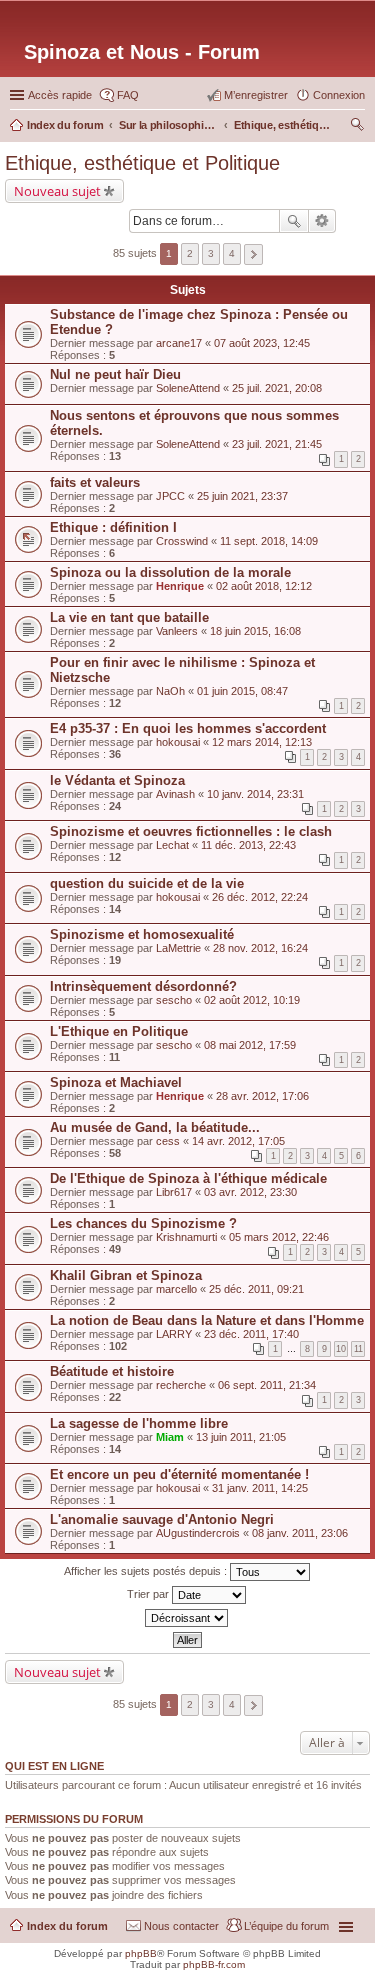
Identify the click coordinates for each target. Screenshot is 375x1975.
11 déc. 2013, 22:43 (248, 845)
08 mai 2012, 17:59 (250, 1045)
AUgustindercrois (198, 1533)
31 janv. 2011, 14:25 (260, 1488)
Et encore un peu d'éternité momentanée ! (179, 1474)
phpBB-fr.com (214, 1964)
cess (168, 1141)
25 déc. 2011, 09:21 (256, 1289)
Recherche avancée (322, 221)
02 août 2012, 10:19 (252, 1000)
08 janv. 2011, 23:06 (300, 1533)
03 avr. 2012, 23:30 (250, 1192)
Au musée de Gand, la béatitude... (155, 1127)
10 (341, 1349)
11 (358, 1349)
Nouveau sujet (57, 191)
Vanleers (177, 631)
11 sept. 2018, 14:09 (269, 541)
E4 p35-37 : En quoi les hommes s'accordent (188, 728)
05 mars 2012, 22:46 (279, 1237)
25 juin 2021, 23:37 (242, 496)
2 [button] (190, 253)
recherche (181, 1385)
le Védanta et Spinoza (117, 780)
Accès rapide (60, 95)
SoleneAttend (188, 388)
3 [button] (211, 253)
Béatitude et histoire (112, 1371)
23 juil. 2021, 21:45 (277, 444)
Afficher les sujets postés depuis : (147, 1571)
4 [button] (232, 253)
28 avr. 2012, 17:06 (262, 1096)
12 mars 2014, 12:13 (262, 742)
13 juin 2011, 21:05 (241, 1437)
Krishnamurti (186, 1237)
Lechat (172, 845)
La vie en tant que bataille (129, 617)
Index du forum (67, 1926)
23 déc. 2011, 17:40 (251, 1334)
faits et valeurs (95, 482)
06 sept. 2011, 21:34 (267, 1385)
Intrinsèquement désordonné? (143, 986)
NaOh (170, 691)
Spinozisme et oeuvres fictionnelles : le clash (191, 831)
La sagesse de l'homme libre (139, 1423)
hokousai (178, 742)
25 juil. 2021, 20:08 (277, 388)
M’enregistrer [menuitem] (256, 95)
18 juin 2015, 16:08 (255, 631)
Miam (170, 1437)
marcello (176, 1289)
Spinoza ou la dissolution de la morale (170, 572)
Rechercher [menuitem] (357, 127)
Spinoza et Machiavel (116, 1082)
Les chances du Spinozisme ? (143, 1223)
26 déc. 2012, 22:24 (260, 897)
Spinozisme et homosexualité (142, 934)
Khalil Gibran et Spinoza (126, 1275)
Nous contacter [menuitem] (181, 1926)
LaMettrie (178, 948)
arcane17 (179, 343)
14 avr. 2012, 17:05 (238, 1141)
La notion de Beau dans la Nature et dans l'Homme (207, 1320)
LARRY (174, 1334)
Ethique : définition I (113, 527)
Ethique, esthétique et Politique (142, 163)
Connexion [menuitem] (339, 95)
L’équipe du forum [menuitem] (286, 1926)
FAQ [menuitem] (128, 95)
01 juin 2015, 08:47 (242, 691)
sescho (174, 1000)
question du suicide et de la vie (147, 883)
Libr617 (174, 1192)
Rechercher (294, 221)
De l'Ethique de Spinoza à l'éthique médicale (188, 1178)
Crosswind (182, 541)
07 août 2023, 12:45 (262, 343)
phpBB (141, 1953)
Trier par (149, 1594)
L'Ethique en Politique (119, 1031)
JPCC (170, 496)
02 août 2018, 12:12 (264, 586)
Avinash (175, 794)
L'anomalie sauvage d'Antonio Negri (162, 1519)
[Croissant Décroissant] (187, 1618)
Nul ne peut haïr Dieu (115, 374)
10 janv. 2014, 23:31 (255, 794)
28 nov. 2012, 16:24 (260, 948)
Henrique (180, 586)
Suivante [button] (253, 254)
